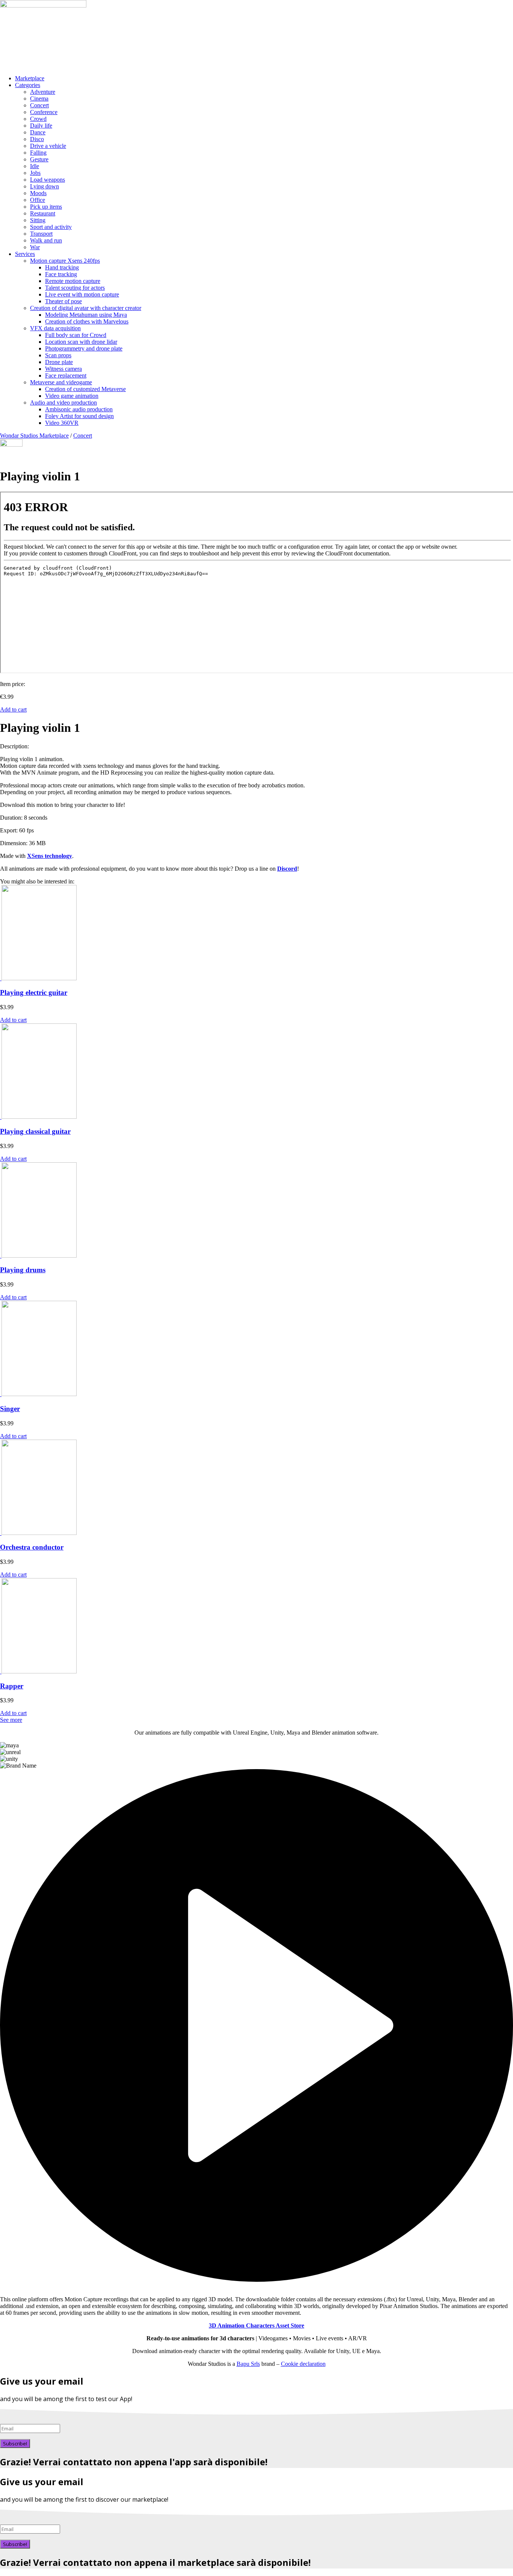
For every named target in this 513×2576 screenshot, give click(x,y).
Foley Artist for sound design (79, 416)
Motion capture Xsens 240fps (65, 261)
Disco (37, 139)
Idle (35, 166)
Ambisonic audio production (79, 409)
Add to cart (13, 709)
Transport (41, 234)
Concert (39, 105)
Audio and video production (63, 402)
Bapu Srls (248, 2364)
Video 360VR (62, 423)
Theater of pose (63, 301)
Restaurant (43, 213)
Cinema (39, 99)
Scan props (58, 355)
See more (11, 1720)
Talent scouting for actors (75, 288)
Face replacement (66, 375)
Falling (38, 153)
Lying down (45, 186)
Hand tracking (62, 267)
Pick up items (46, 207)
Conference (44, 112)
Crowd (38, 119)
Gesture (39, 159)
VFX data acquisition (55, 328)
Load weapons (48, 180)
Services (25, 254)
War (35, 247)
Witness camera (63, 369)
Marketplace (30, 78)
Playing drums (23, 1270)
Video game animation (72, 396)
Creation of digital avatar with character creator (86, 308)
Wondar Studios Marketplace (34, 436)
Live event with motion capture (82, 294)
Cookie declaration (303, 2364)
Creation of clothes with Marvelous (87, 321)
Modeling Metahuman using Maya (86, 315)
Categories (28, 85)
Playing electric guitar (34, 992)
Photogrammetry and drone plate (84, 348)
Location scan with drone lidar (81, 342)
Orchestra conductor (32, 1547)
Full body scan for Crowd (76, 335)
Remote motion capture (73, 281)
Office (38, 200)
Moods (38, 193)
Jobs (35, 173)
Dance (38, 132)
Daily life (41, 126)
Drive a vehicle (48, 146)
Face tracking (61, 274)
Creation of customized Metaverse (85, 389)
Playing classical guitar (35, 1131)
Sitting (38, 220)
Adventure (43, 92)
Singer (10, 1409)
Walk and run (46, 240)
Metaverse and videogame (61, 382)
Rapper (12, 1686)
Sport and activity (51, 227)
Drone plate (59, 362)
